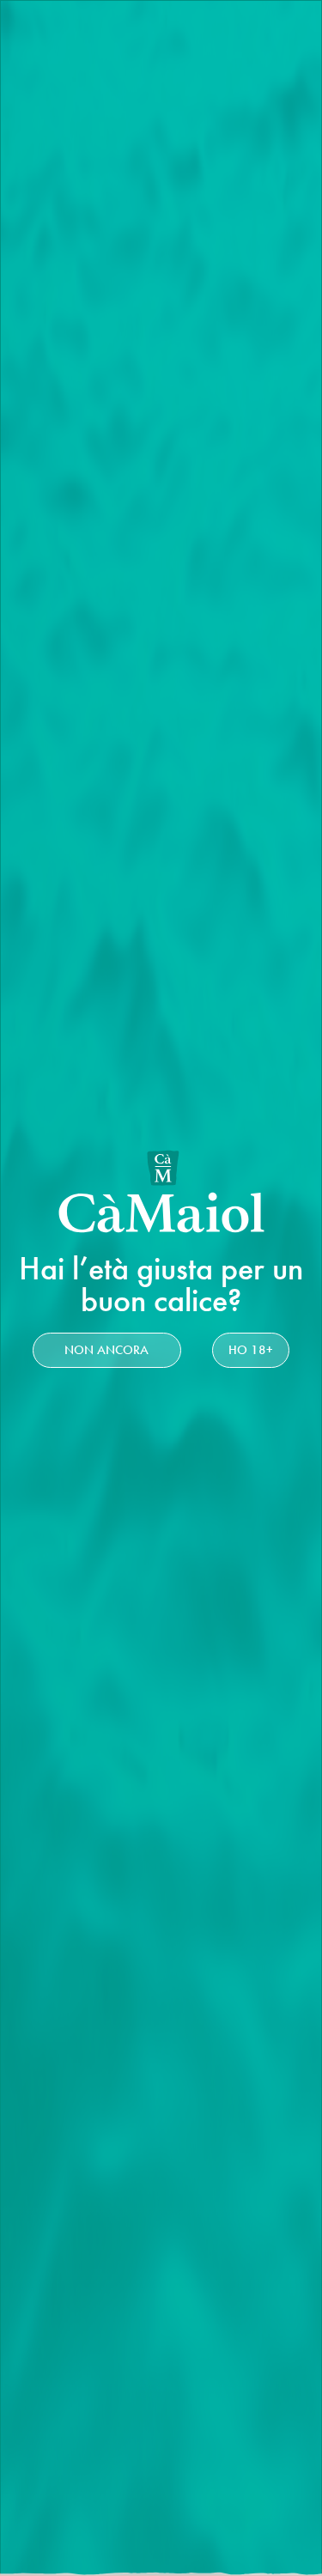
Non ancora (106, 1350)
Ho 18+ (251, 1350)
